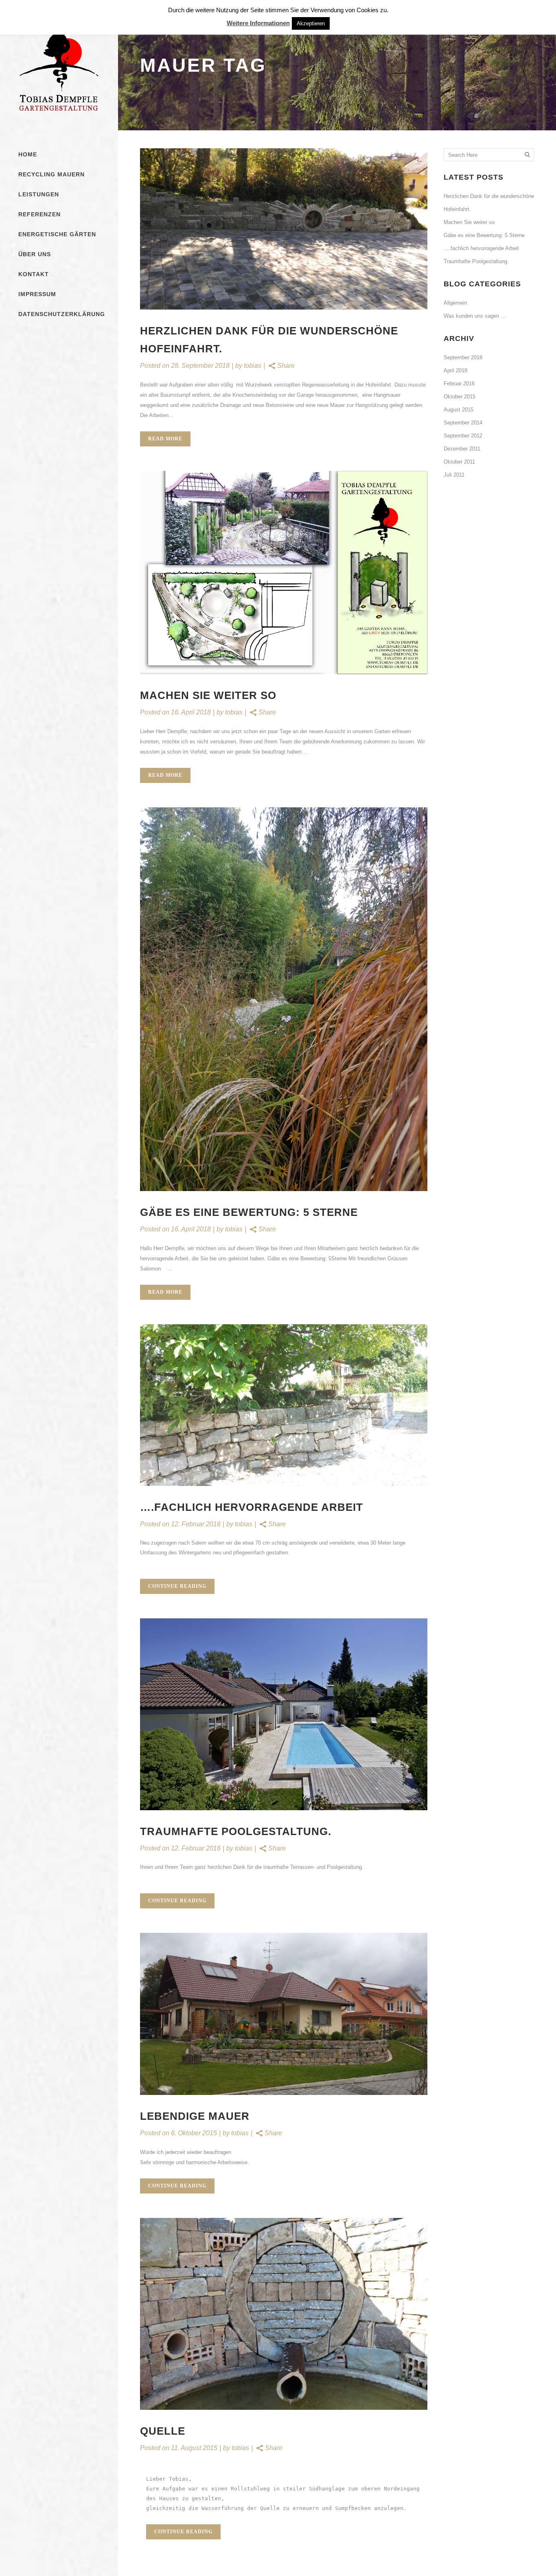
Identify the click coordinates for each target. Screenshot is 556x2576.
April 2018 (455, 370)
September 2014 (463, 423)
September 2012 (463, 436)
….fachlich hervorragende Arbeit (252, 1507)
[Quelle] (284, 2314)
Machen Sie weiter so (208, 695)
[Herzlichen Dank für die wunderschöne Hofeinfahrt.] (284, 229)
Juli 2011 (454, 475)
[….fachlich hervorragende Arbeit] (284, 1405)
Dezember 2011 (462, 449)
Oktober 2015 (460, 397)
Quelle (163, 2431)
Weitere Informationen (258, 23)
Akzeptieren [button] (311, 23)
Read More (165, 439)
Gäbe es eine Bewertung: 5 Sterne (249, 1212)
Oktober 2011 (459, 462)
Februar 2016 (459, 384)
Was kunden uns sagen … (475, 316)
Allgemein (455, 303)
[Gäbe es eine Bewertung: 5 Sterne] (284, 999)
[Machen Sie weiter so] (284, 573)
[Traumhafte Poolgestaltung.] (284, 1714)
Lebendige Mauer (195, 2116)
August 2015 (459, 410)
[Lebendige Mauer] (284, 2014)
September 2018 (463, 357)
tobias (253, 366)
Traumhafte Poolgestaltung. (236, 1831)
